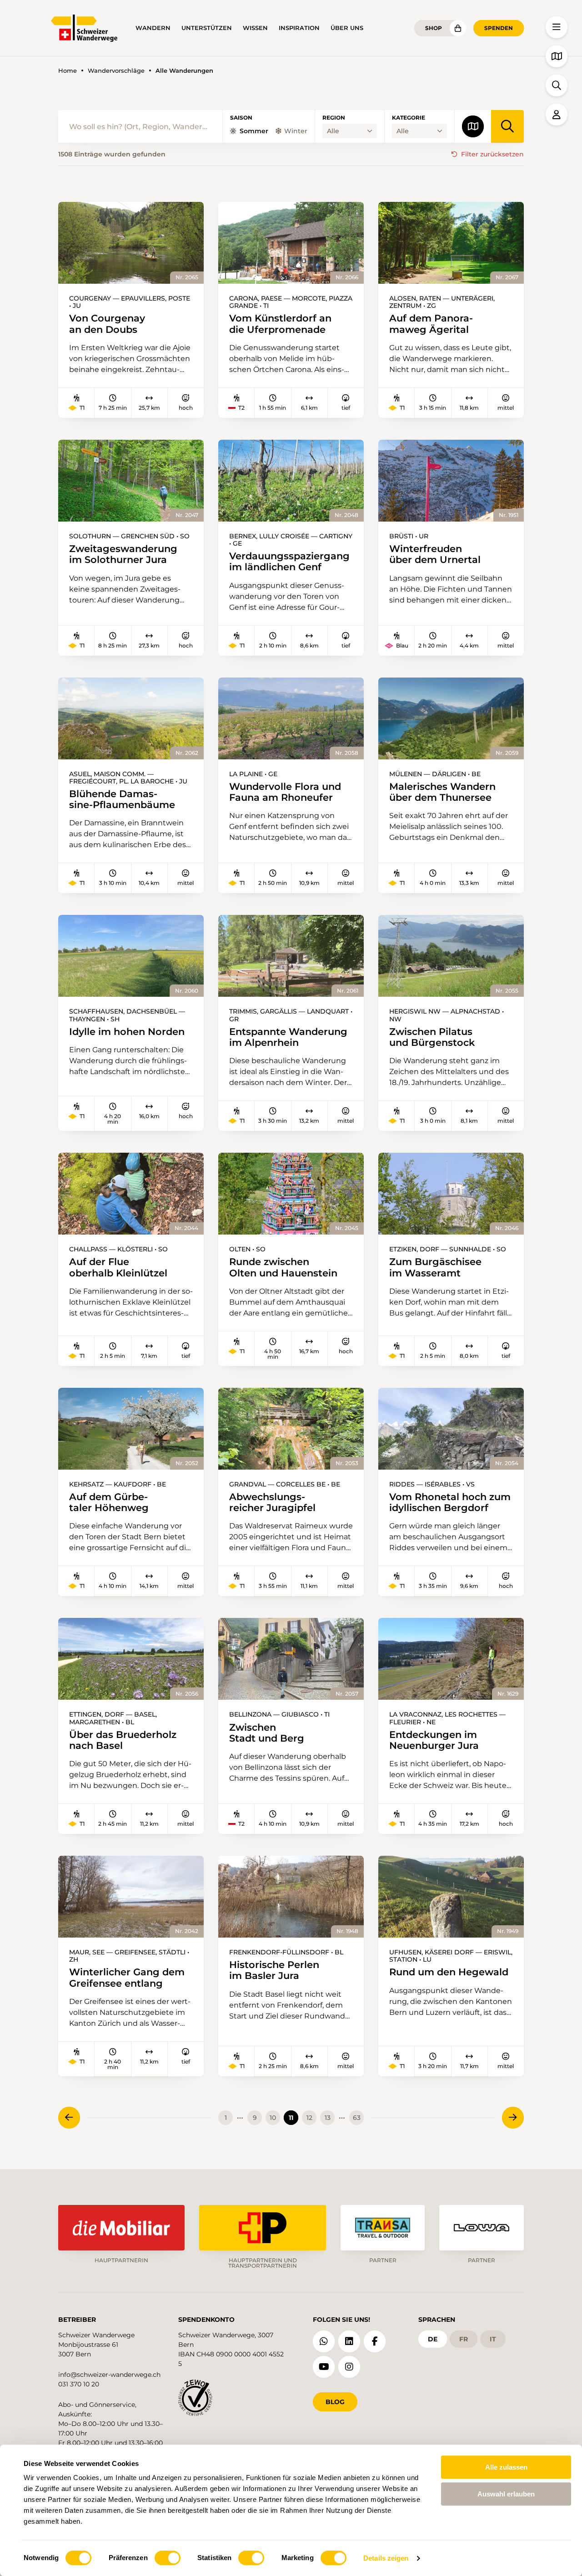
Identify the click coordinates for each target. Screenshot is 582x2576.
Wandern (153, 28)
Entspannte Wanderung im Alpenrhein (288, 1037)
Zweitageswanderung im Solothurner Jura (123, 554)
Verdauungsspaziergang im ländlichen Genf (289, 562)
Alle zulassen (506, 2467)
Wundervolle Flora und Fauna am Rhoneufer (285, 792)
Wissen (255, 28)
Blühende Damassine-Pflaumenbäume (122, 799)
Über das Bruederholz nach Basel (123, 1740)
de (433, 2339)
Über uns (347, 28)
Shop (434, 28)
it (493, 2339)
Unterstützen (207, 28)
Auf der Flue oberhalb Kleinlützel (118, 1267)
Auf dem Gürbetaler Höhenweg (109, 1502)
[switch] (168, 2558)
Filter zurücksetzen (492, 154)
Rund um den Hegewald (449, 1972)
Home (68, 71)
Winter (296, 131)
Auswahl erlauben (506, 2494)
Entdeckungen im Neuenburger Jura (434, 1740)
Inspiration (299, 28)
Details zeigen (386, 2558)
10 (273, 2118)
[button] (557, 27)
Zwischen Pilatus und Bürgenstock (432, 1037)
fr (464, 2339)
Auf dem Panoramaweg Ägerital (431, 324)
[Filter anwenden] (507, 126)
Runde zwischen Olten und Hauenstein (283, 1267)
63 (357, 2118)
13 (328, 2118)
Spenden (499, 28)
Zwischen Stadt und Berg (267, 1733)
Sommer (254, 131)
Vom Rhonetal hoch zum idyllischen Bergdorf (450, 1502)
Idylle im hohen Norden (127, 1032)
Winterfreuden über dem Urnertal (435, 554)
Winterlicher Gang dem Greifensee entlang (127, 1978)
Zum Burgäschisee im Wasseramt (435, 1267)
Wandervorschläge (116, 71)
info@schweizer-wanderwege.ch (109, 2375)
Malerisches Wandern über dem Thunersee (442, 792)
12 (309, 2118)
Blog (335, 2402)
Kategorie (409, 118)
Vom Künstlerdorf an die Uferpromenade (280, 324)
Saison (241, 118)
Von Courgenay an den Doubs (107, 324)
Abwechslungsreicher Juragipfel (272, 1502)
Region (334, 118)
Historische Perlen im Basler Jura (274, 1970)
